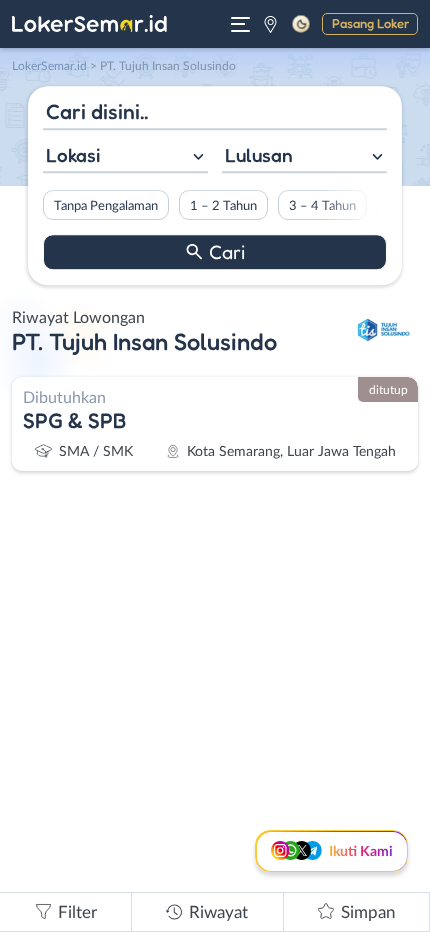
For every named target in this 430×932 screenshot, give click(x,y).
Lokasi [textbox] (73, 155)
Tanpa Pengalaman (106, 206)
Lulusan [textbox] (259, 155)
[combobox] (125, 157)
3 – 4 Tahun (322, 206)
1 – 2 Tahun (223, 206)
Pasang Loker (370, 23)
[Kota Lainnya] (270, 24)
